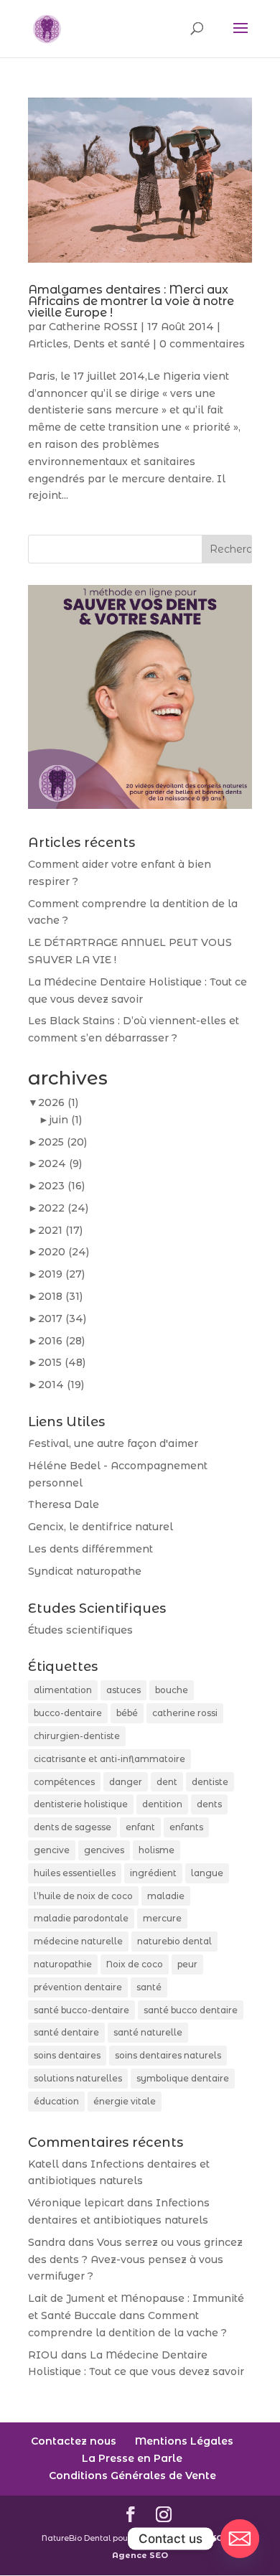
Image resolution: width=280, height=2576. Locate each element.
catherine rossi (185, 1713)
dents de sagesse (73, 1827)
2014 (61, 1385)
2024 (60, 1163)
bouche (172, 1690)
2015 (62, 1362)
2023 (61, 1186)
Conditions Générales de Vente (132, 2476)
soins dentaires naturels (168, 2055)
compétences (64, 1782)
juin (65, 1120)
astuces (123, 1690)
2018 (60, 1296)
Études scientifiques (80, 1630)
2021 (60, 1230)
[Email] (240, 2539)
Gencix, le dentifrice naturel (101, 1527)
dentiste (210, 1782)
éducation (56, 2101)
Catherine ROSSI (93, 327)
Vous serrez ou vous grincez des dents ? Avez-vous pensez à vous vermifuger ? (135, 2259)
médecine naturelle (78, 1941)
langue (207, 1873)
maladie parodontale (81, 1918)
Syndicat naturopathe (85, 1571)
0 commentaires (202, 344)
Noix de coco (135, 1964)
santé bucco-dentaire (81, 2010)
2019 (61, 1274)
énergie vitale (125, 2101)
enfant (140, 1827)
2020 (64, 1252)
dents (209, 1804)
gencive (52, 1850)
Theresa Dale (64, 1504)
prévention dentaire (78, 1987)
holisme (157, 1850)
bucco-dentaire (68, 1713)
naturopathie (63, 1964)
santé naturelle (148, 2032)
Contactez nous (74, 2441)
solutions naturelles (78, 2078)
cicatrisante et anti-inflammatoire (109, 1759)
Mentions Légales (184, 2441)
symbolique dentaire (183, 2078)
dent (167, 1782)
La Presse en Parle (132, 2458)
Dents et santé (112, 344)
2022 (63, 1208)
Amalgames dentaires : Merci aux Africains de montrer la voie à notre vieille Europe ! (131, 301)
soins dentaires (67, 2055)
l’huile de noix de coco (83, 1896)
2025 (62, 1142)
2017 (62, 1319)
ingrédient (153, 1873)
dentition (162, 1804)
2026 (58, 1102)
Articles (48, 344)
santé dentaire (66, 2032)
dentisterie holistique (81, 1804)
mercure (162, 1918)
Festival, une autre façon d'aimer (113, 1443)
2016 (61, 1341)
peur (187, 1964)
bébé (127, 1713)
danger (126, 1782)
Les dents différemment (90, 1549)
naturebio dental (174, 1941)
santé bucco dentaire (191, 2010)
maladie (166, 1896)
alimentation (63, 1690)
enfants (186, 1827)
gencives (104, 1850)
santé (149, 1987)
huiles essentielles (75, 1873)
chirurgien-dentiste (77, 1736)
